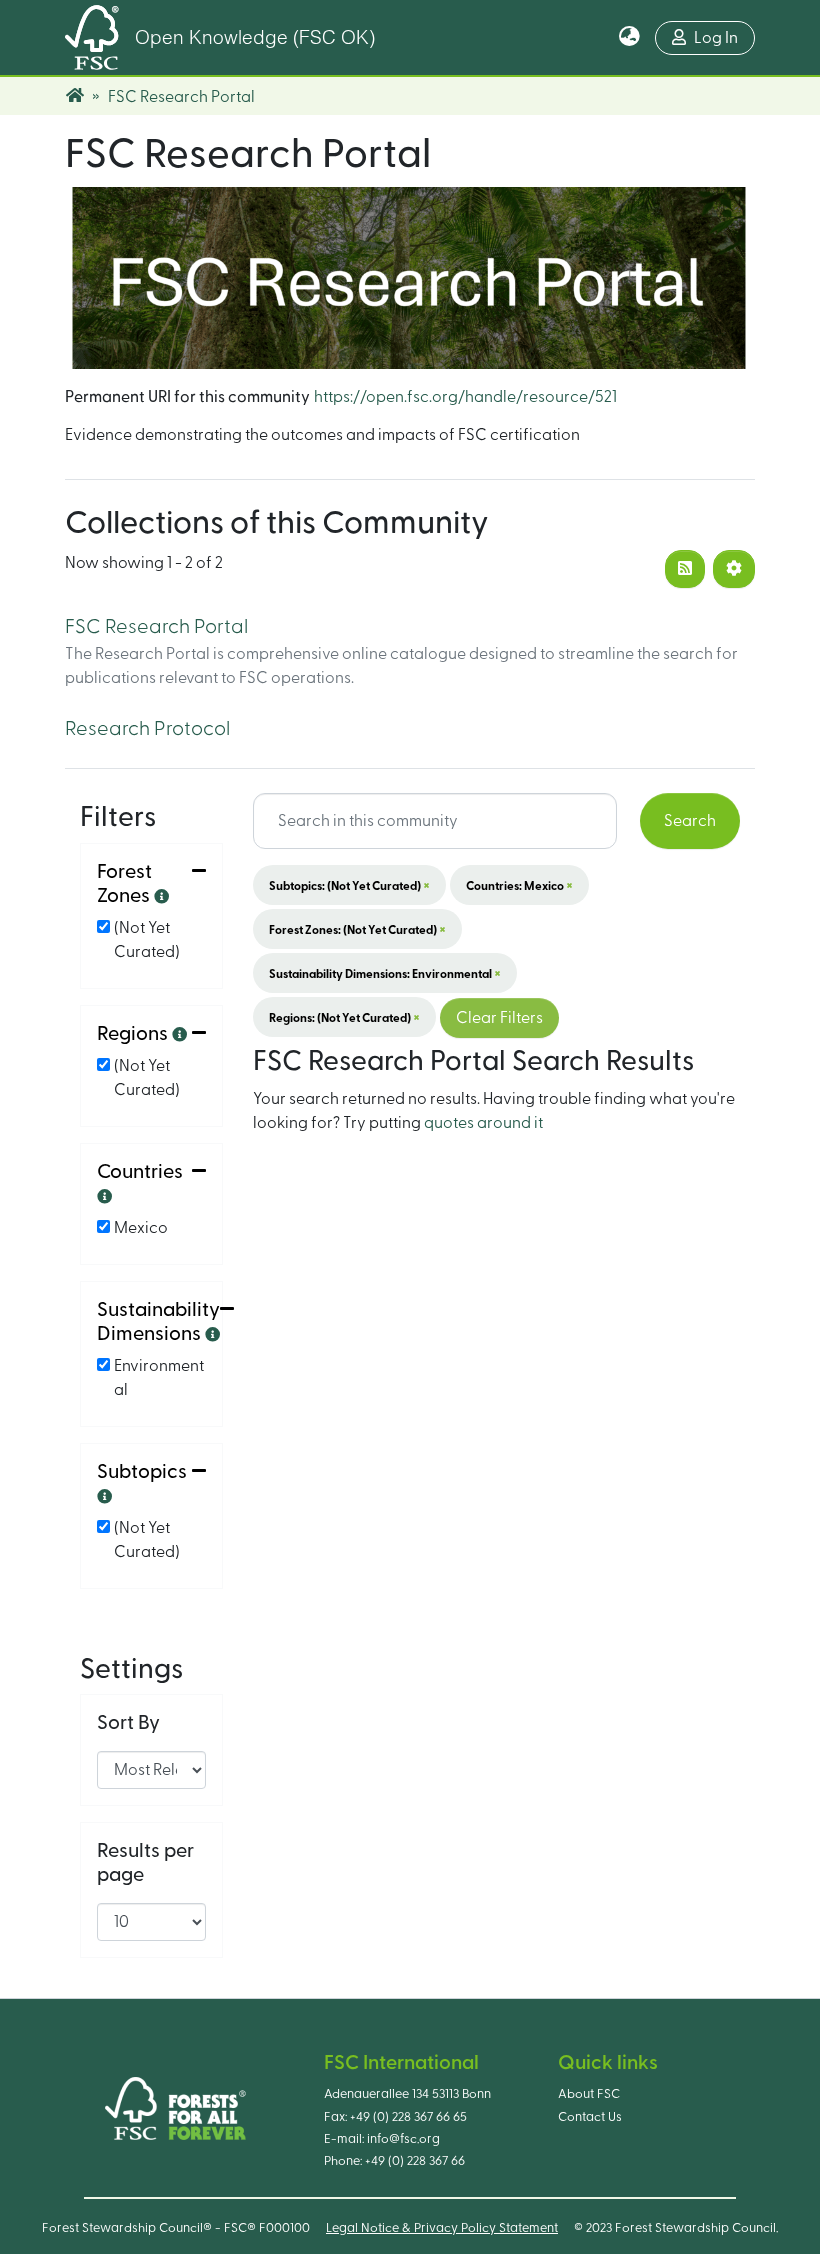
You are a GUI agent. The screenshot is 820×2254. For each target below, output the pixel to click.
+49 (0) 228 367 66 (415, 2161)
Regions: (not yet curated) (344, 1017)
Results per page (145, 1863)
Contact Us (590, 2117)
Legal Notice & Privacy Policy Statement (442, 2228)
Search (690, 821)
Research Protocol (147, 729)
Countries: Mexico (519, 885)
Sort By (128, 1723)
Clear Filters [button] (499, 1018)
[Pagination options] (734, 569)
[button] (629, 38)
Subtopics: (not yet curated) (349, 885)
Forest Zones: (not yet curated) (357, 929)
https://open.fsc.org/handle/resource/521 (465, 397)
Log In (716, 38)
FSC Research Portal (156, 627)
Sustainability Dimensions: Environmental (385, 973)
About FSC (589, 2094)
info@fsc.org (403, 2139)
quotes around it (483, 1123)
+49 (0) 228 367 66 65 (408, 2117)
